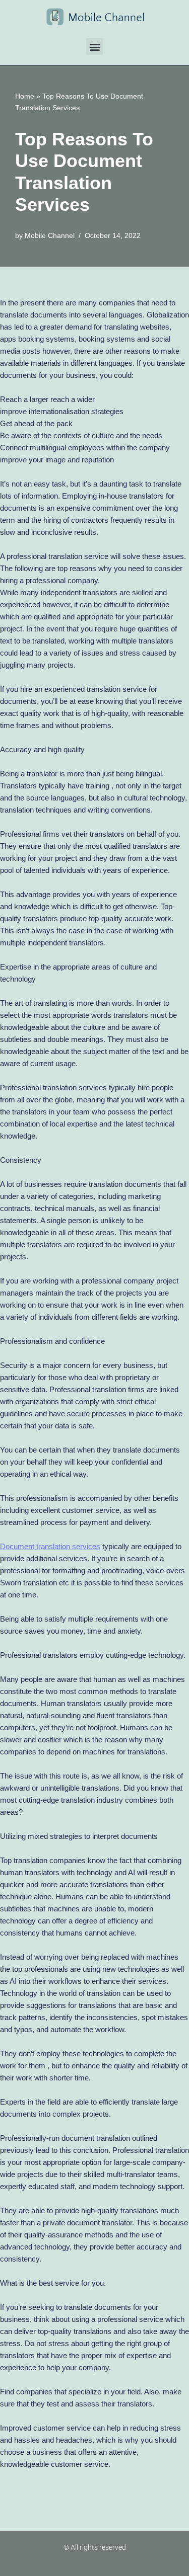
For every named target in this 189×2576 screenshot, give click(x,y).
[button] (94, 47)
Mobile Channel (50, 236)
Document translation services (50, 1546)
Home (25, 96)
